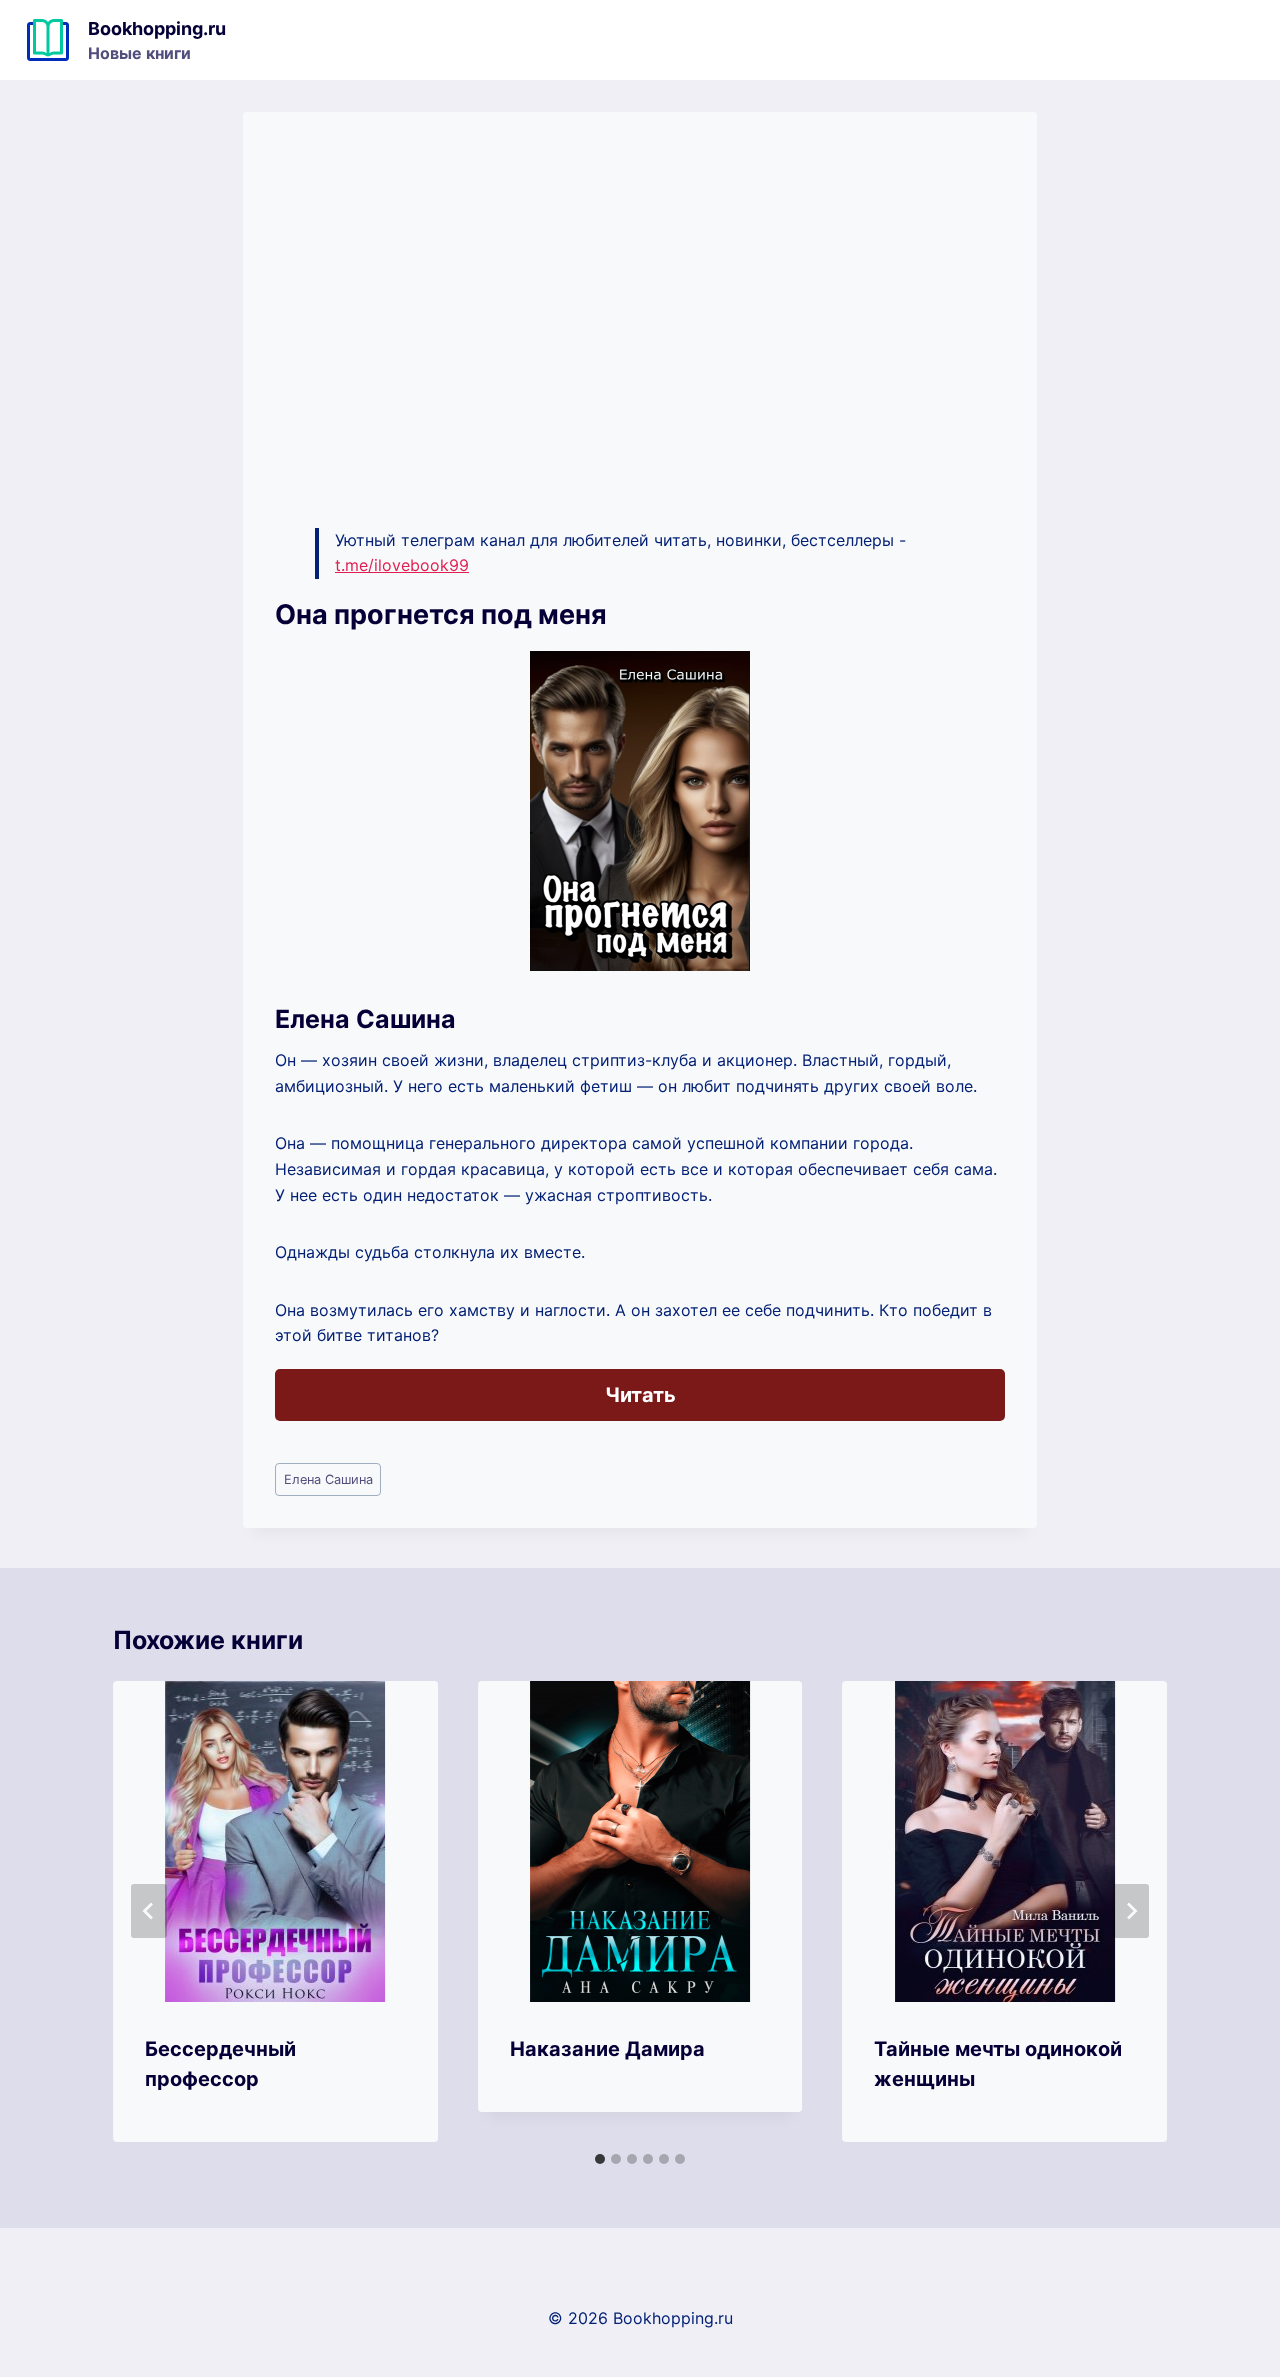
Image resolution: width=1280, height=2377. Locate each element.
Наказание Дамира (607, 2049)
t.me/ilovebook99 (402, 565)
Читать (640, 1395)
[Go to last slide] (149, 1911)
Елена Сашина (328, 1479)
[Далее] (1131, 1911)
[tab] (600, 2159)
